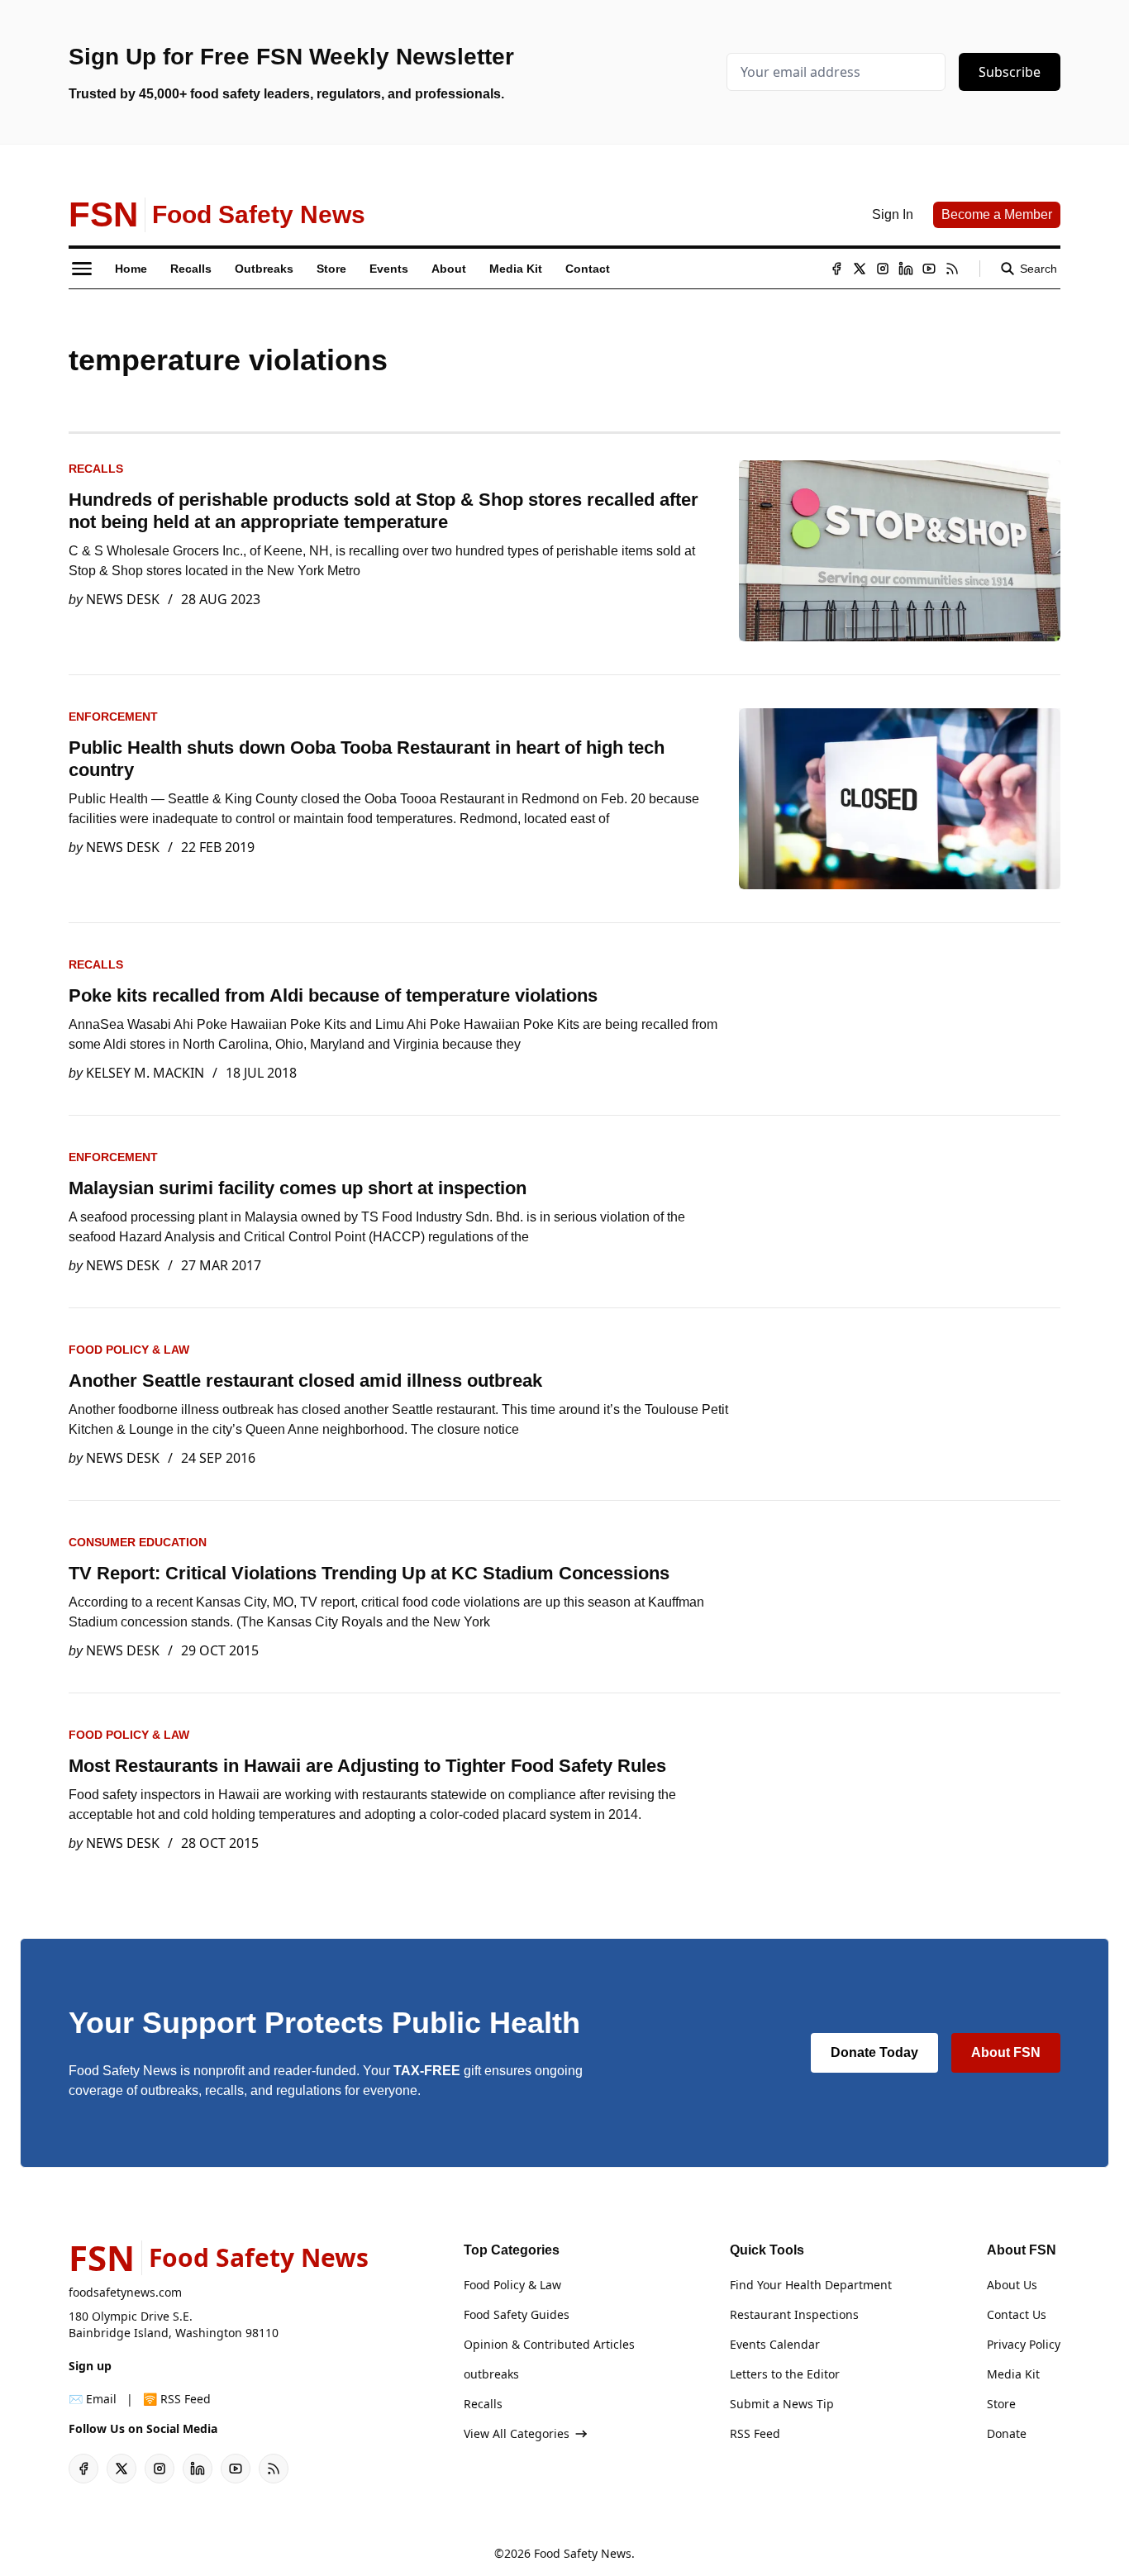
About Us (1012, 2285)
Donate (1007, 2433)
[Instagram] (883, 269)
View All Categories (517, 2433)
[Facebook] (836, 269)
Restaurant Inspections (794, 2314)
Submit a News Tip (782, 2404)
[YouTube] (929, 269)
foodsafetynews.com (125, 2292)
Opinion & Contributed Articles (549, 2344)
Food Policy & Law (129, 1350)
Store (1001, 2404)
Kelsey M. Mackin (145, 1073)
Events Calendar (775, 2344)
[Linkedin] (906, 269)
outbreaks (491, 2374)
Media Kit (1013, 2374)
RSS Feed (755, 2433)
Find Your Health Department (811, 2285)
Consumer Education (138, 1542)
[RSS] (952, 269)
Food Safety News (583, 2553)
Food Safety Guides (517, 2314)
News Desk (123, 599)
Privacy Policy (1024, 2344)
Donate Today (874, 2052)
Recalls (96, 469)
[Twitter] (860, 269)
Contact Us (1017, 2314)
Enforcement (113, 717)
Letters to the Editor (785, 2374)
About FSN (1006, 2052)
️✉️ (93, 2399)
